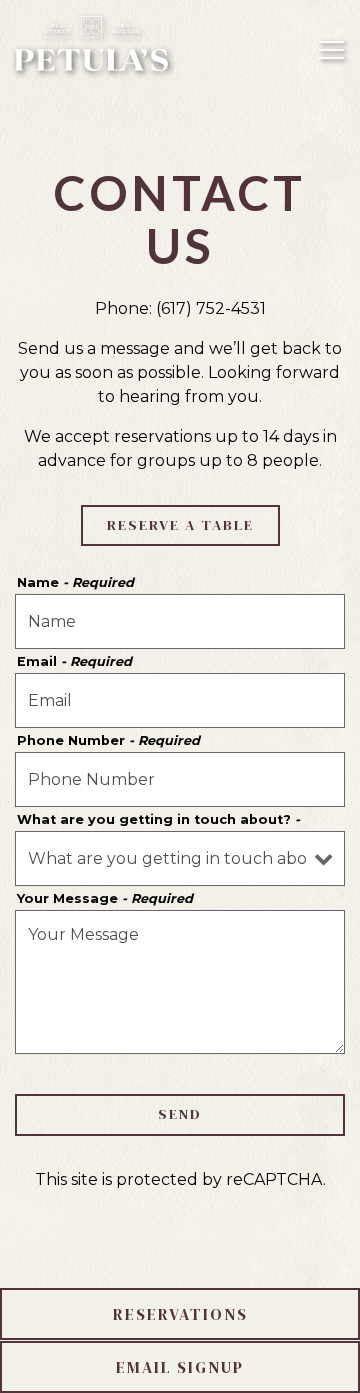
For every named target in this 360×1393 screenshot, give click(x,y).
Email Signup (180, 1367)
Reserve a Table (180, 525)
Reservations (180, 1314)
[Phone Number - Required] (180, 779)
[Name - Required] (180, 621)
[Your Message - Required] (180, 982)
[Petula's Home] (92, 42)
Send (180, 1114)
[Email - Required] (180, 700)
